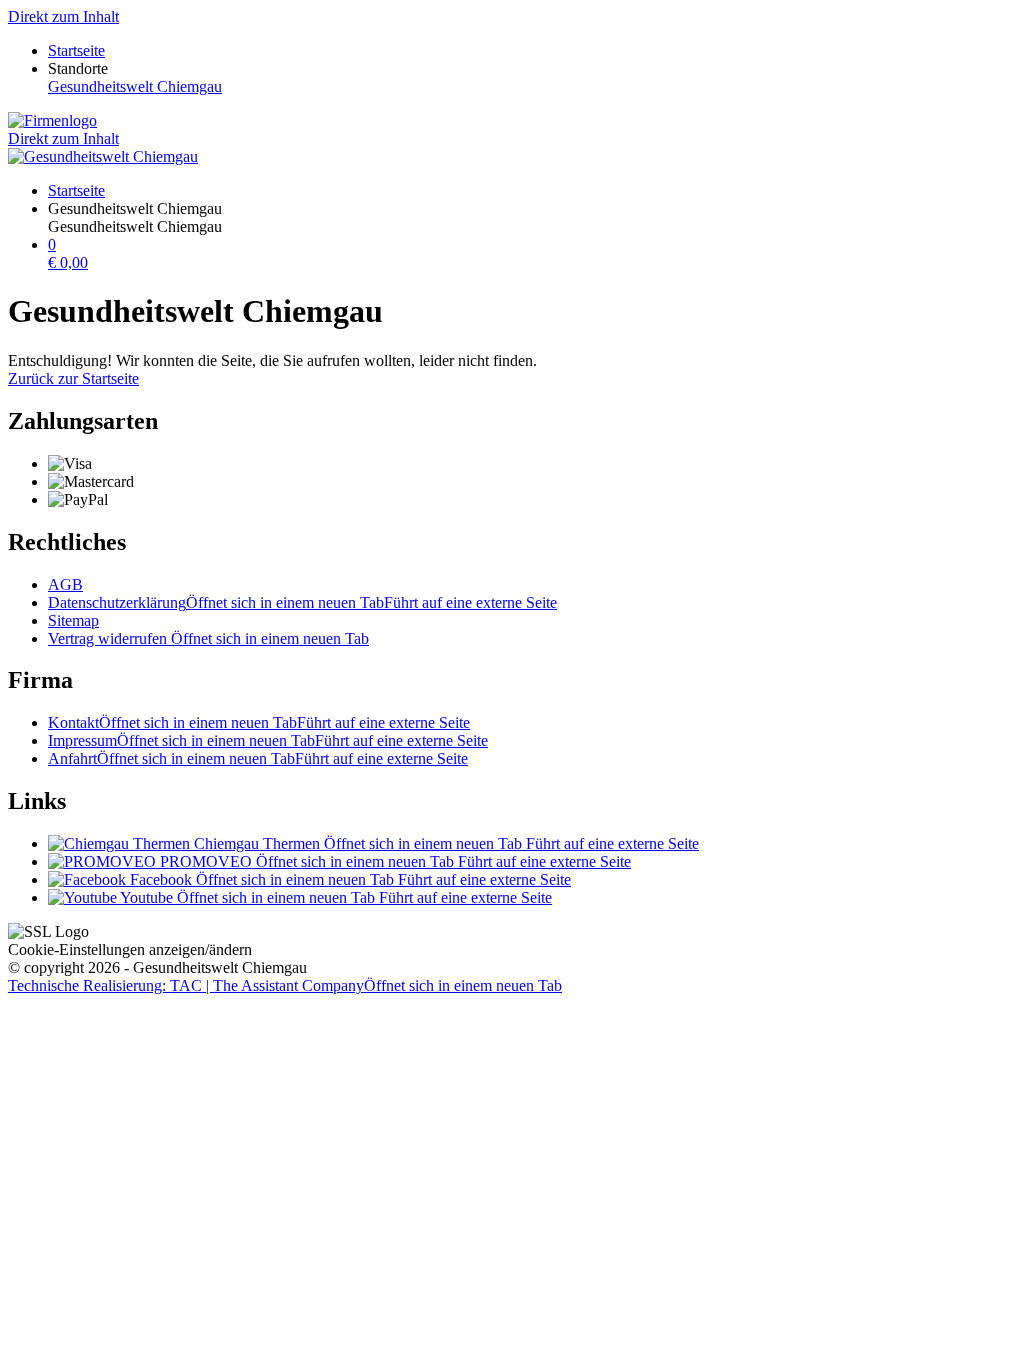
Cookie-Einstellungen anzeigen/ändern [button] (130, 949)
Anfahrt (258, 758)
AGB (65, 584)
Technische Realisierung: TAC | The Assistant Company (285, 985)
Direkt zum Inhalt (63, 16)
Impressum (268, 740)
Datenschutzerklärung (302, 602)
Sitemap (73, 620)
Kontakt (259, 722)
